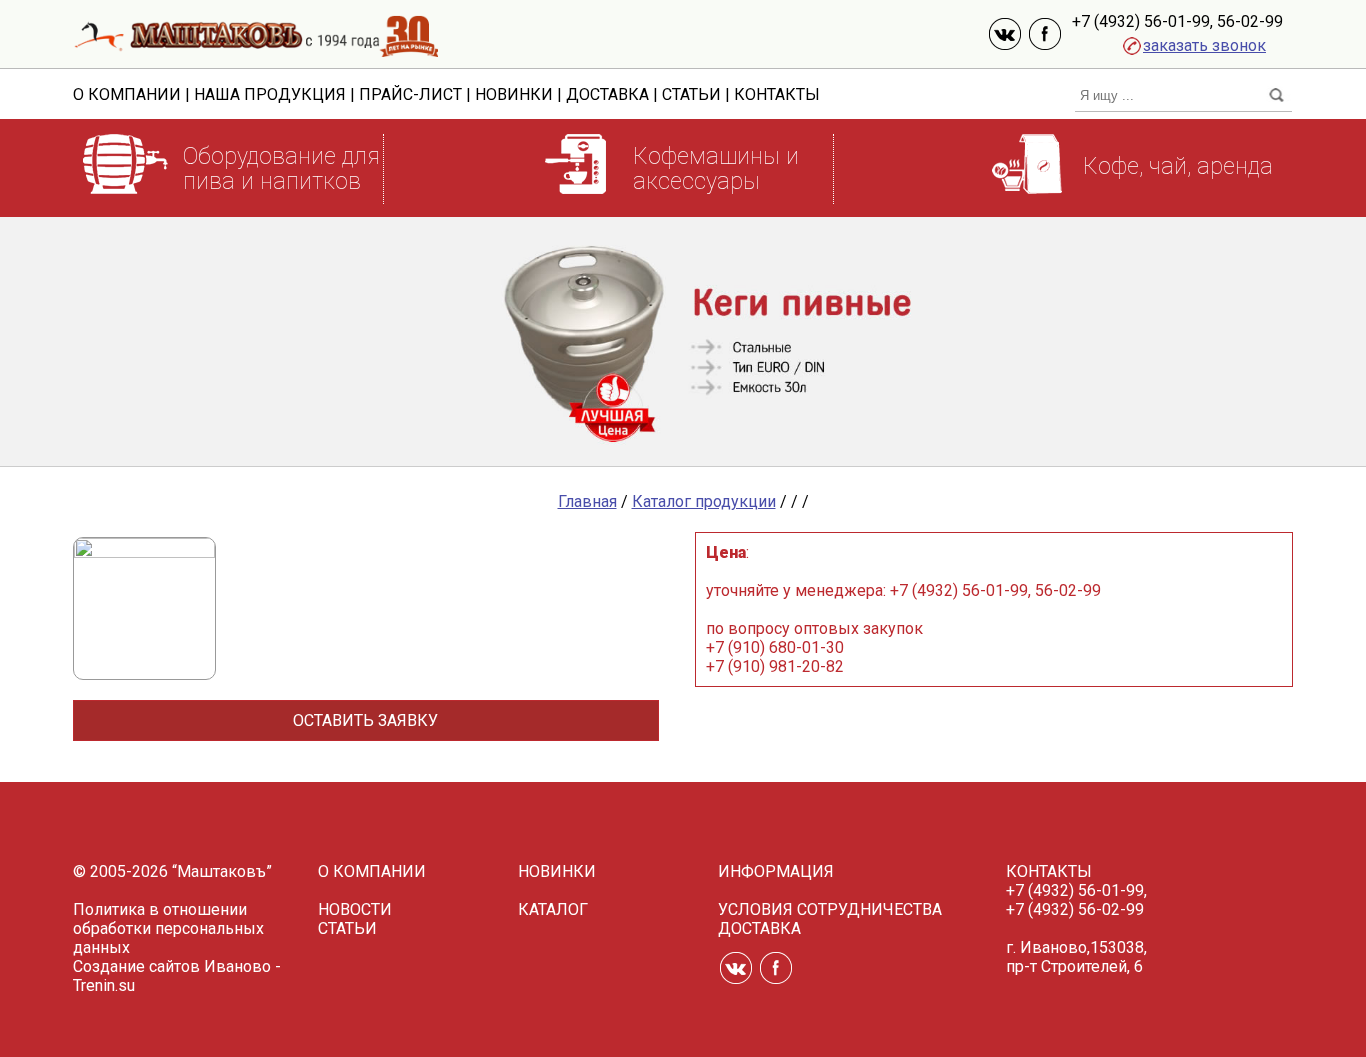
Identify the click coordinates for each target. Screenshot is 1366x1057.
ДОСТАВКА (607, 94)
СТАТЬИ (691, 94)
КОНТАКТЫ (777, 94)
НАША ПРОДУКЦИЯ (270, 94)
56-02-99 (1250, 21)
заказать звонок (1204, 45)
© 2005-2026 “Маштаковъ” (172, 871)
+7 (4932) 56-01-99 (1141, 21)
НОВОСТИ (355, 909)
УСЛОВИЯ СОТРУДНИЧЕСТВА (830, 909)
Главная (587, 501)
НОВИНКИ (514, 94)
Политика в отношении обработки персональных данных (168, 928)
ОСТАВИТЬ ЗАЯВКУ (365, 720)
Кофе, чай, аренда (1178, 166)
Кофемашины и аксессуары (716, 169)
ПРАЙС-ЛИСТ (410, 94)
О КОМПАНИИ (127, 94)
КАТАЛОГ (553, 909)
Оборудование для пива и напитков (281, 169)
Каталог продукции (704, 501)
